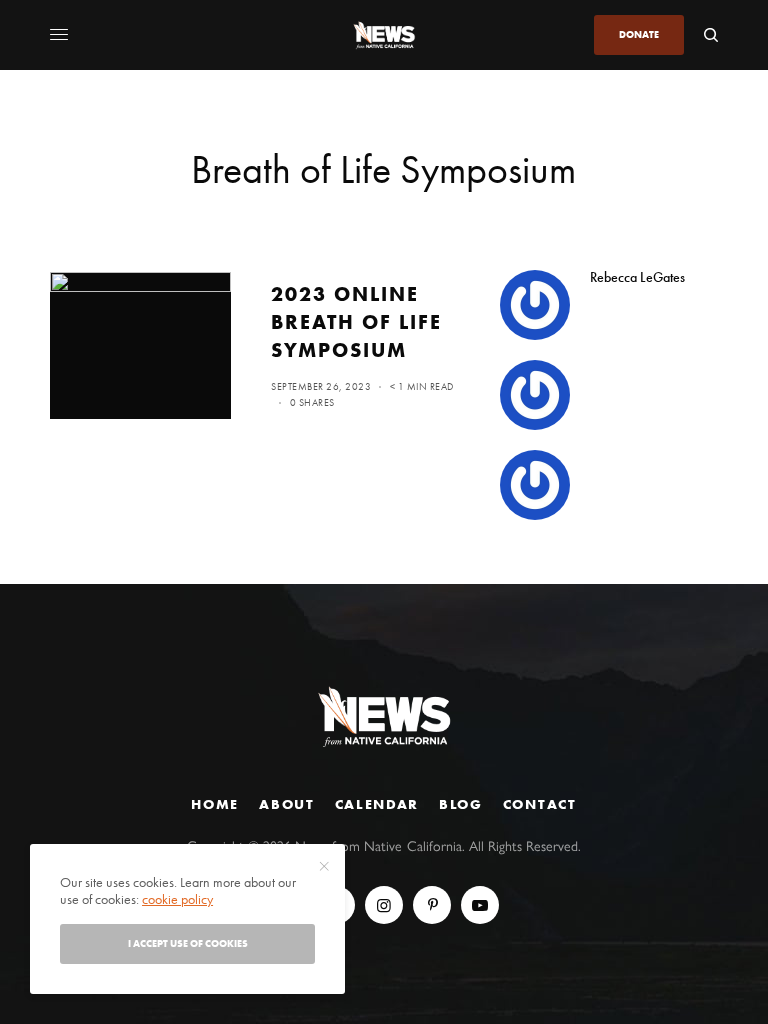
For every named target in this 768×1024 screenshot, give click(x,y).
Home (215, 804)
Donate (639, 34)
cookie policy (177, 899)
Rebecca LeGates (637, 277)
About (286, 804)
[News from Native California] (384, 35)
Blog (461, 804)
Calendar (377, 804)
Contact (540, 804)
